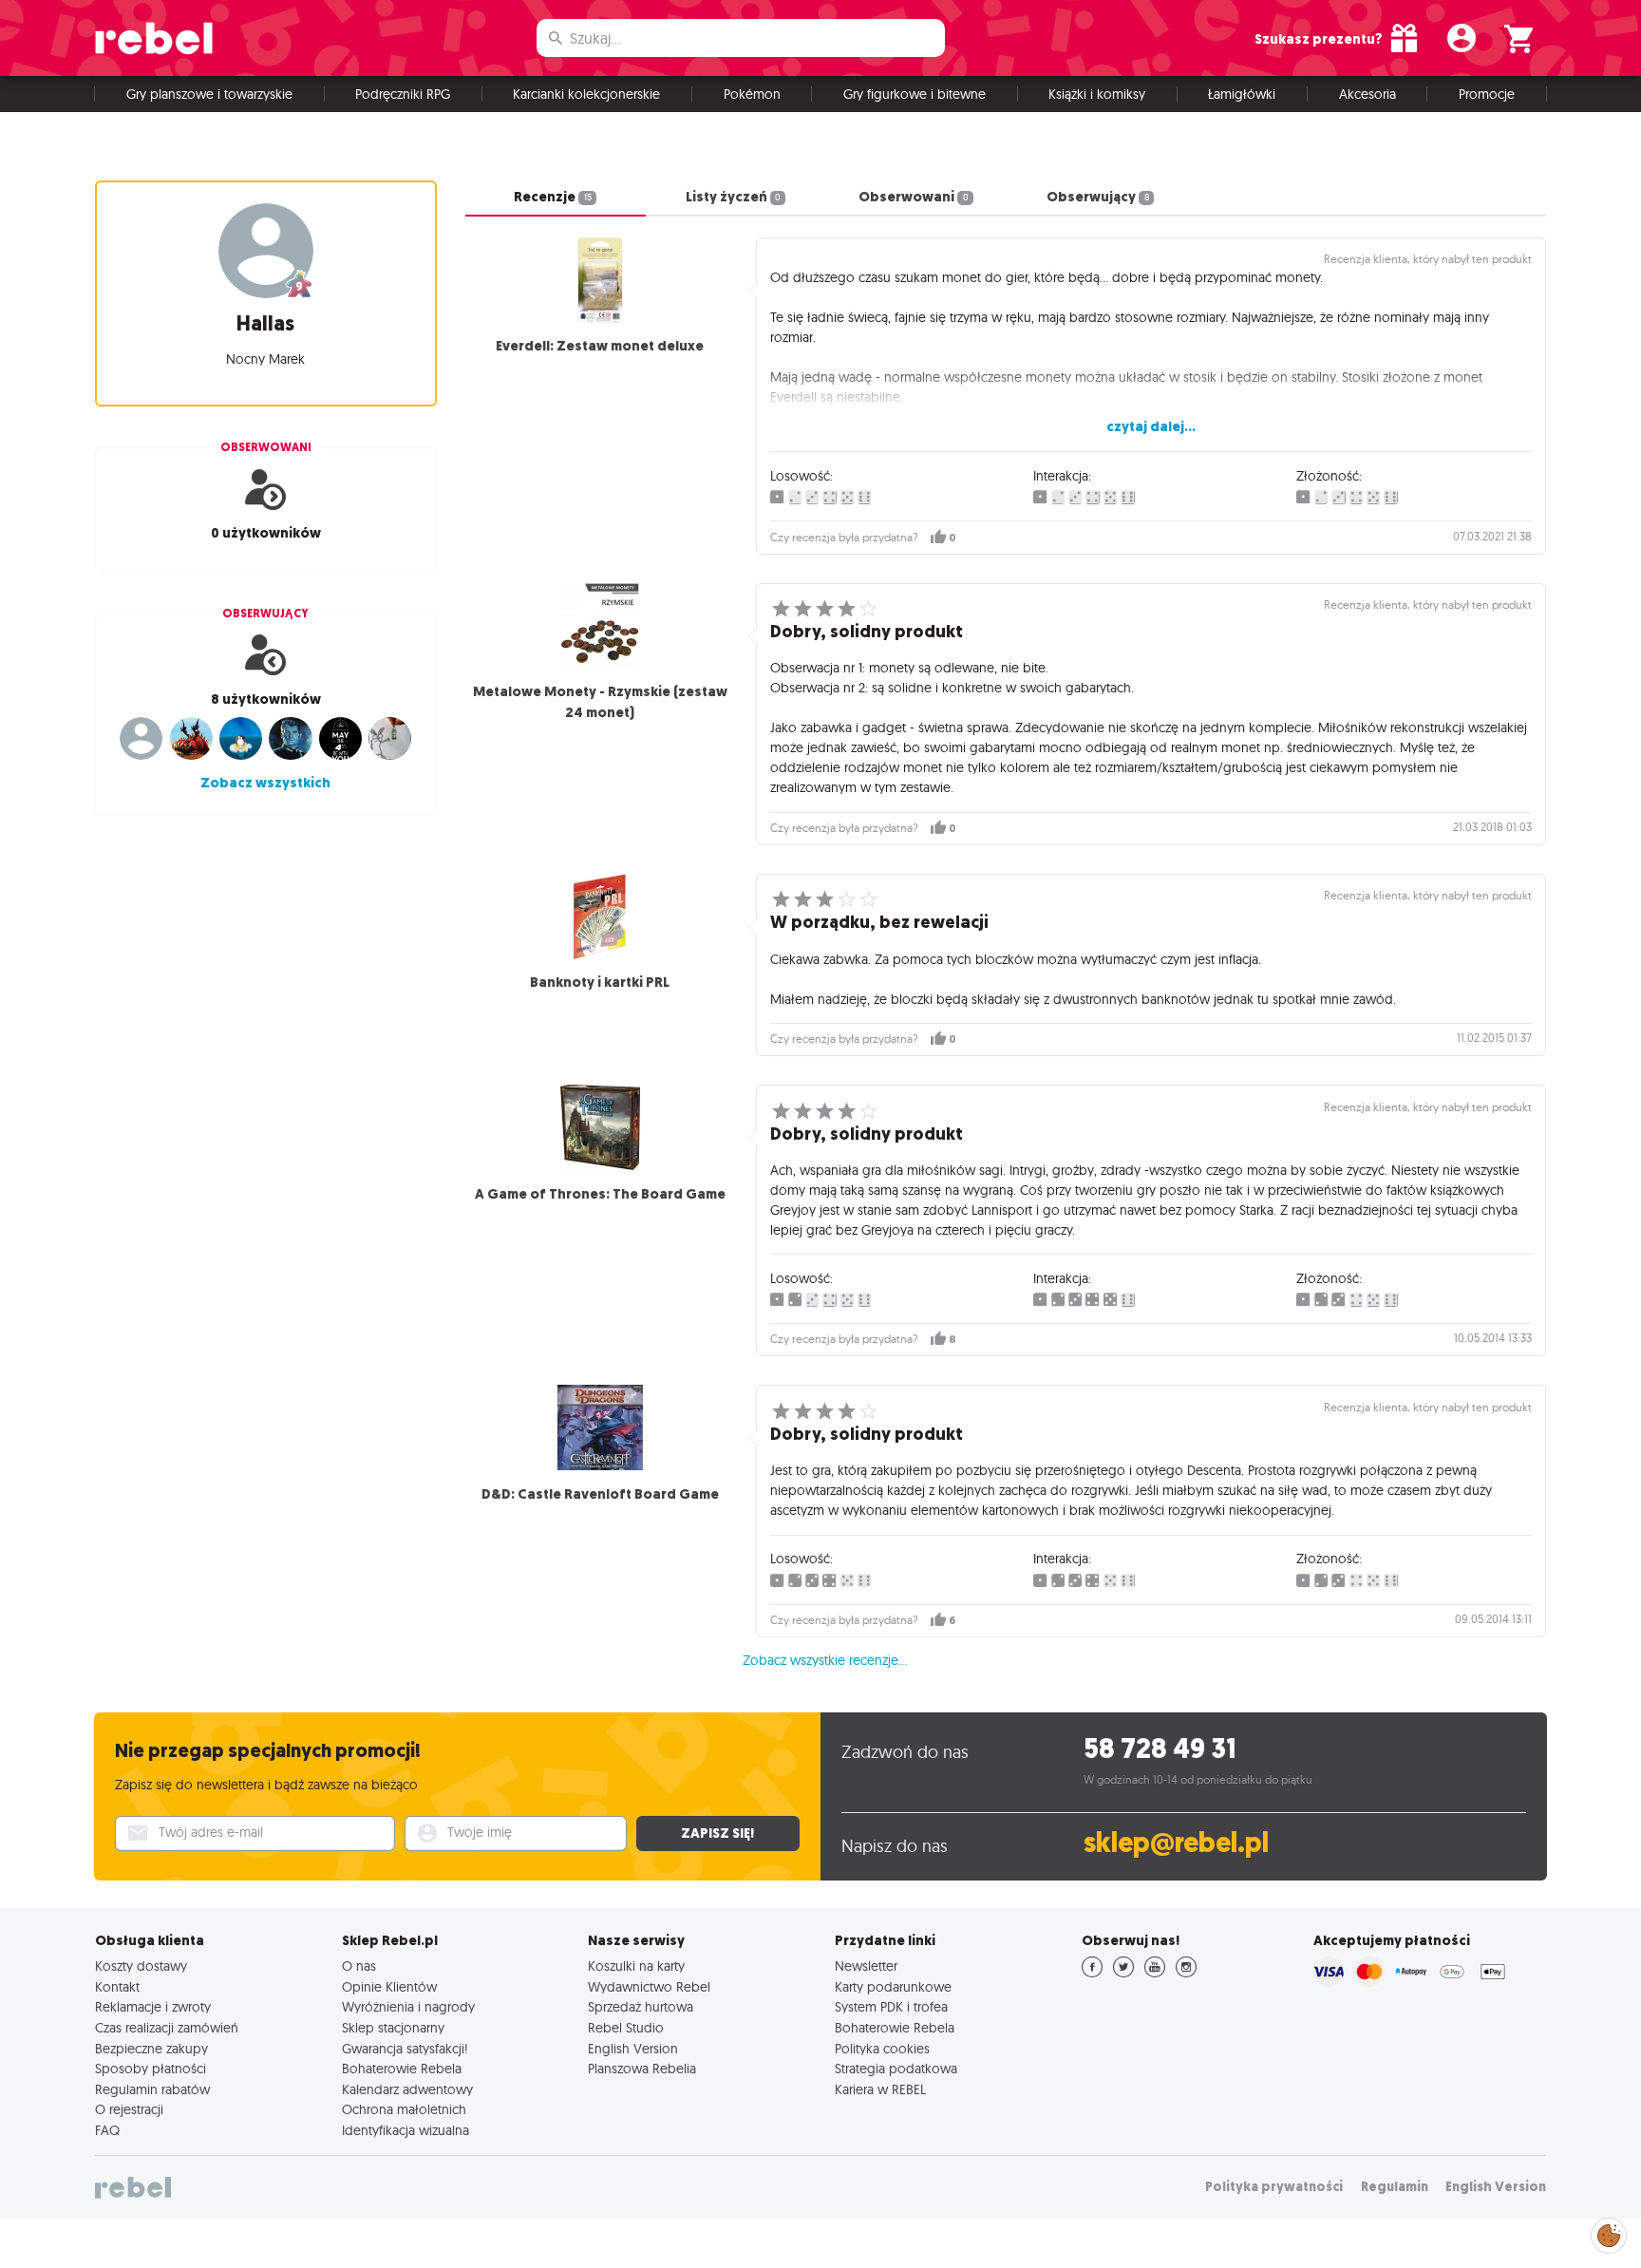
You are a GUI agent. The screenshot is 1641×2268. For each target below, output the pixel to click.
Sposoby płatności (151, 2069)
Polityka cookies (882, 2049)
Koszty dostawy (141, 1966)
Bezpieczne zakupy (151, 2049)
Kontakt (117, 1987)
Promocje (1487, 94)
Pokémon (752, 94)
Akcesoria (1367, 94)
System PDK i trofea (891, 2007)
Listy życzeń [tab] (733, 197)
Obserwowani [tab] (913, 197)
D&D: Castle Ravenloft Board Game (600, 1494)
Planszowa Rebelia (642, 2069)
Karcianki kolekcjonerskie (586, 94)
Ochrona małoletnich (404, 2109)
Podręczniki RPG (403, 94)
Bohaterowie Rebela (402, 2069)
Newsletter (866, 1966)
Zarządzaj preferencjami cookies (1609, 2232)
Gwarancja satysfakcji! (405, 2049)
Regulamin (1395, 2187)
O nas (359, 1966)
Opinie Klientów (389, 1987)
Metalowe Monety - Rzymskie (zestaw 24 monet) (600, 702)
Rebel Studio (626, 2028)
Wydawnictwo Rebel (649, 1987)
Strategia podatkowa (896, 2069)
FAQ (107, 2130)
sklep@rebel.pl (1176, 1843)
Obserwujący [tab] (1097, 197)
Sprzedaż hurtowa (641, 2007)
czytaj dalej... (1151, 426)
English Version (633, 2049)
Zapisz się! (717, 1833)
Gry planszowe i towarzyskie (209, 94)
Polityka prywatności (1274, 2187)
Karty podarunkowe (893, 1987)
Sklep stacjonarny (393, 2028)
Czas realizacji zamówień (167, 2028)
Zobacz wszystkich (265, 783)
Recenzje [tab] (552, 197)
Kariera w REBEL (880, 2089)
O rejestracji (129, 2109)
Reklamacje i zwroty (153, 2007)
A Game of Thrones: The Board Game (600, 1194)
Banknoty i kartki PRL (600, 982)
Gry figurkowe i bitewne (915, 94)
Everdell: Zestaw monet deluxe (600, 346)
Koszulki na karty (636, 1966)
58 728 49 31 (1160, 1749)
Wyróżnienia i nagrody (408, 2007)
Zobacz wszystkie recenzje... (825, 1660)
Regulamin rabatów (152, 2089)
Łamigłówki (1242, 94)
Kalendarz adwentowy (407, 2089)
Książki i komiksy (1097, 94)
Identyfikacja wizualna (406, 2130)
